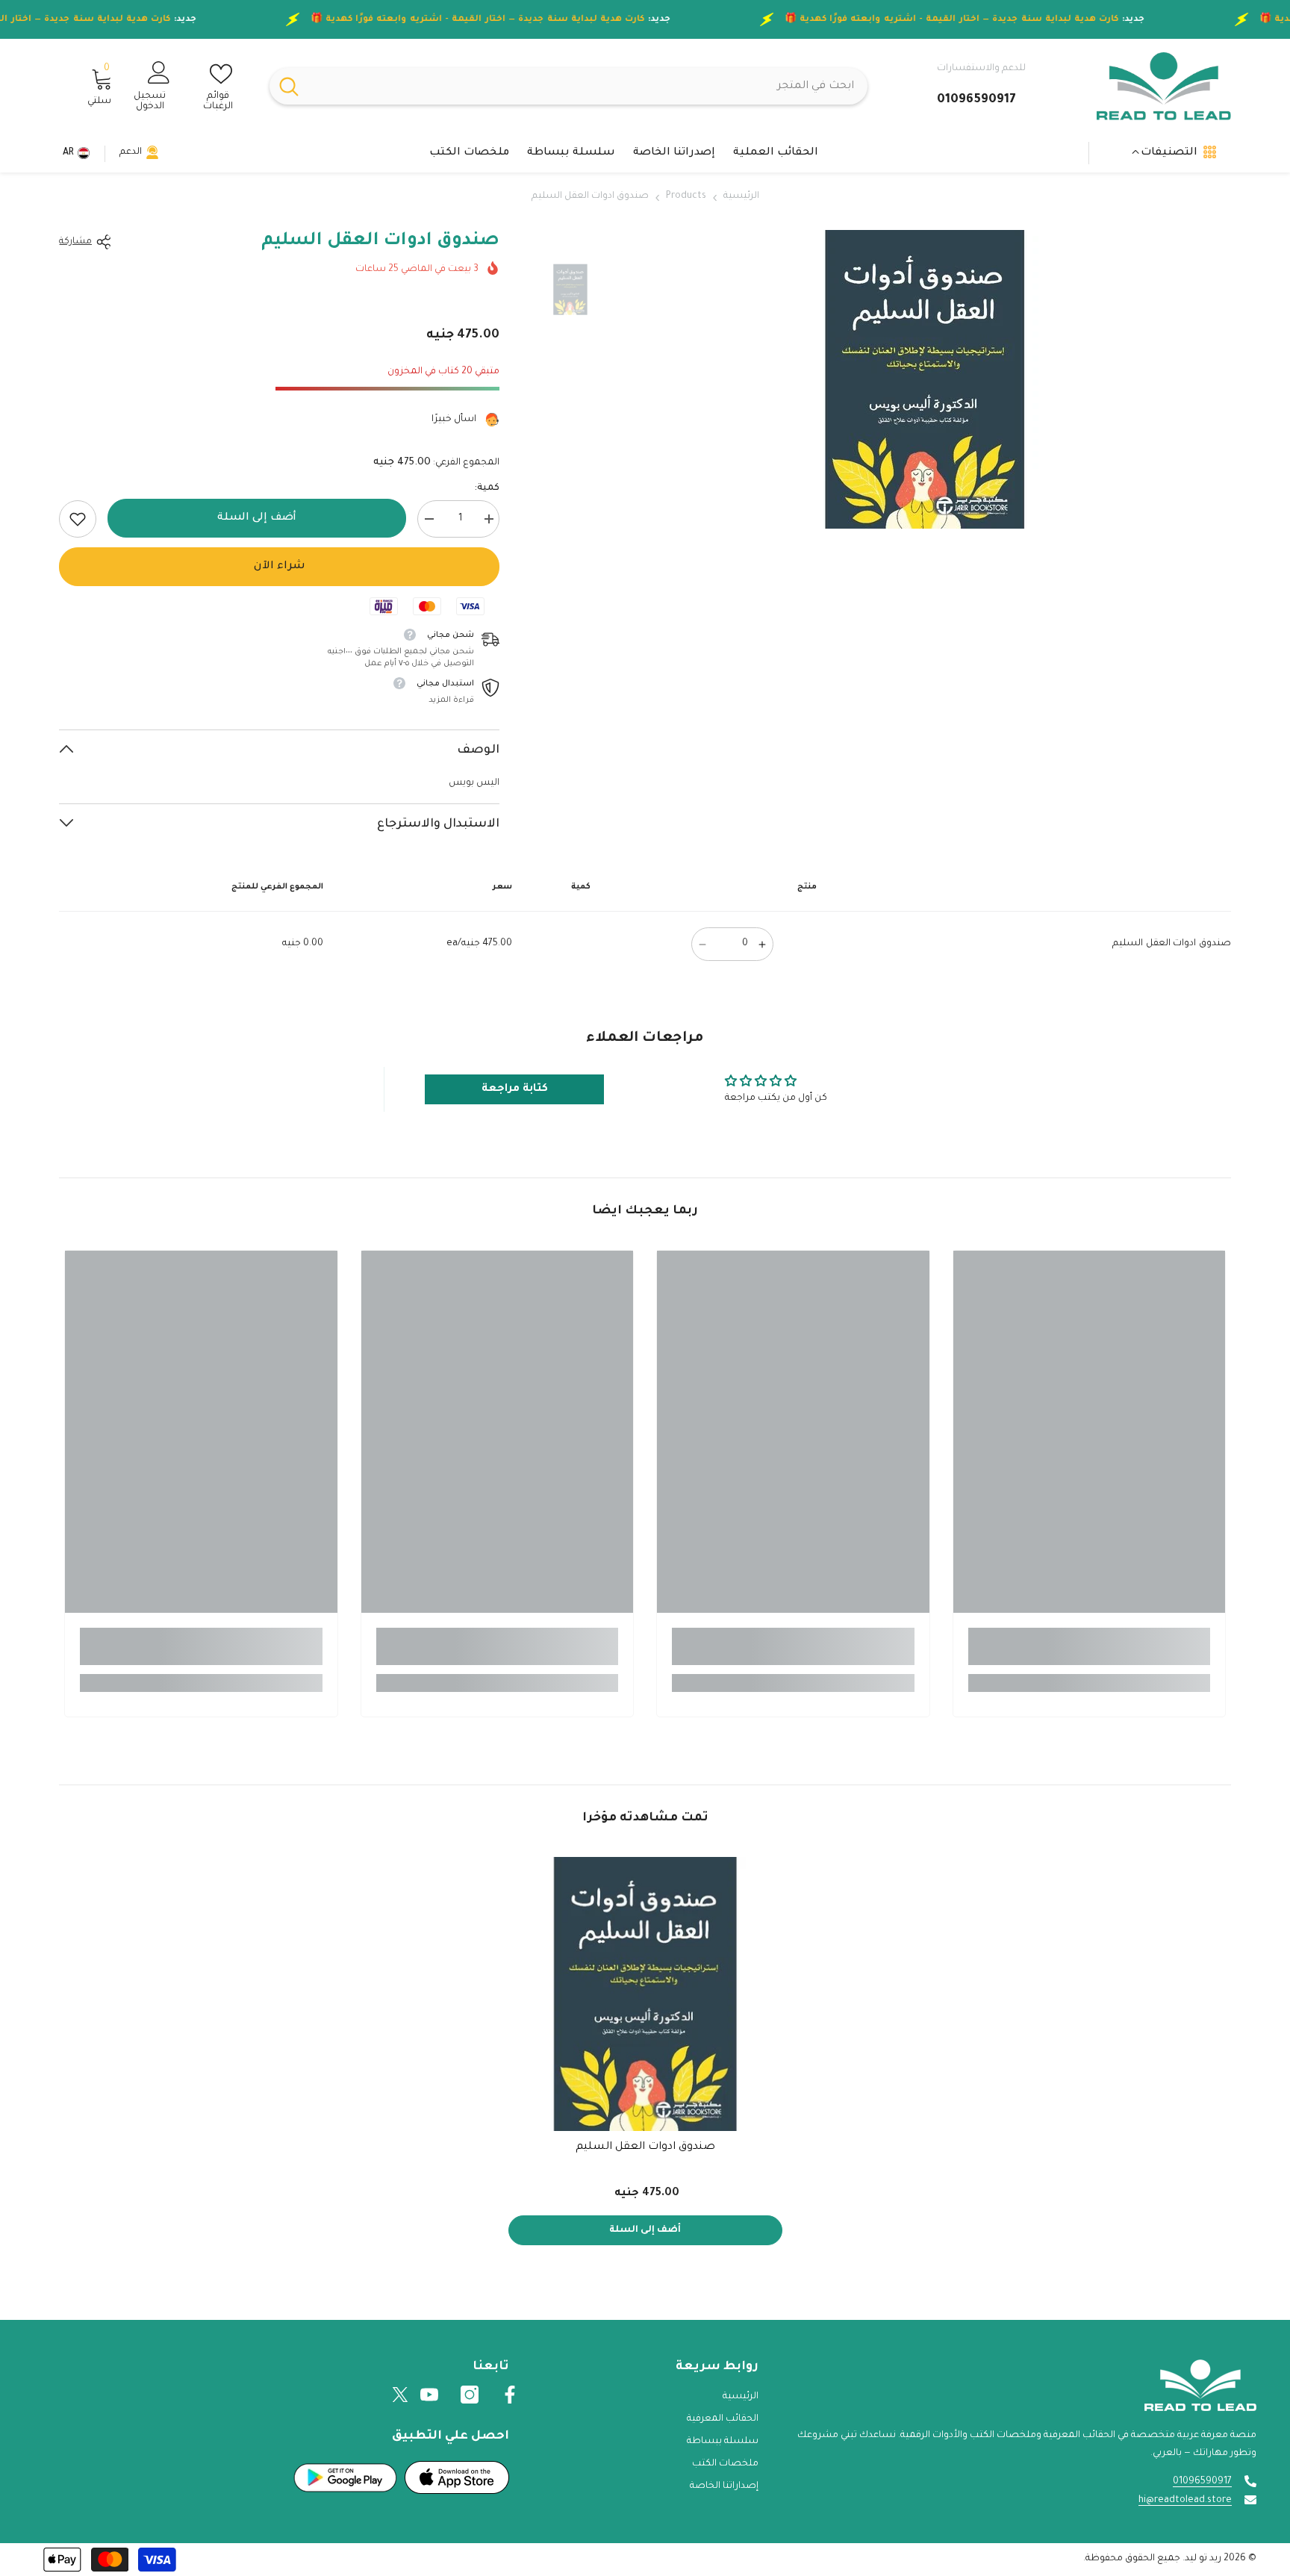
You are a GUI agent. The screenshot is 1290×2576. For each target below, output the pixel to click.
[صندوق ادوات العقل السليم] (645, 1994)
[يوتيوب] (429, 2395)
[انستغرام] (470, 2395)
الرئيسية (741, 196)
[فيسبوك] (510, 2395)
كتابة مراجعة (515, 1089)
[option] (925, 379)
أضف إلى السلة (253, 518)
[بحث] (568, 86)
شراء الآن (280, 567)
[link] (78, 519)
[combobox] (588, 86)
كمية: (487, 488)
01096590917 (1202, 2482)
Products (686, 196)
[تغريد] (400, 2395)
